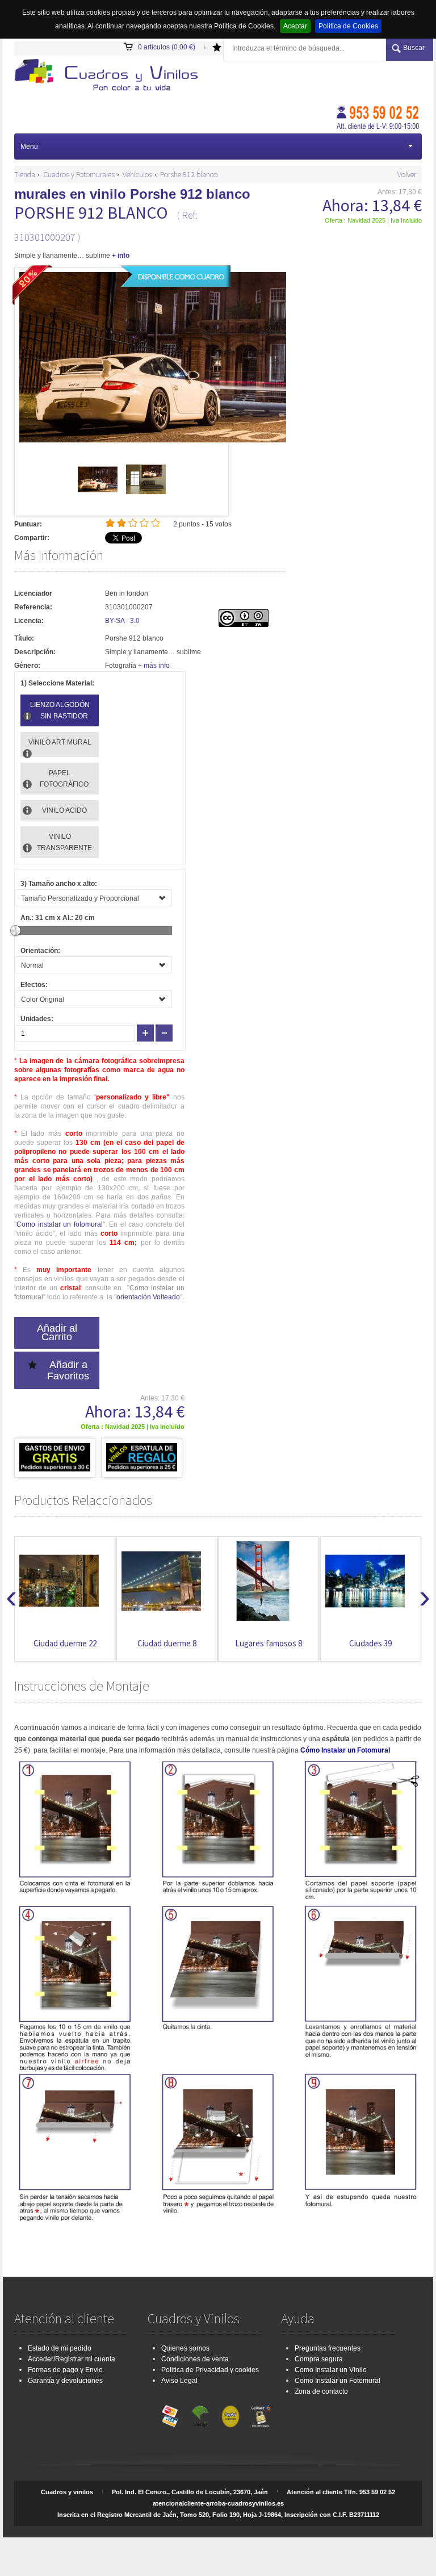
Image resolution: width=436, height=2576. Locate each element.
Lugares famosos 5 (371, 1643)
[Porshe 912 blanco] (98, 497)
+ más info (154, 666)
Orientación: (40, 951)
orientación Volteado (148, 1297)
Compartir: (32, 538)
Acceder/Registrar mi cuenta (72, 2359)
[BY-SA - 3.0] (244, 625)
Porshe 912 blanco (189, 174)
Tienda (25, 174)
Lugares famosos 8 (167, 1643)
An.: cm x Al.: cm (58, 918)
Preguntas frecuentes (328, 2348)
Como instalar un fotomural (60, 1224)
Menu (29, 147)
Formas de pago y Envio (65, 2370)
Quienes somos (185, 2348)
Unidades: (37, 1019)
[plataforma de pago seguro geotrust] (261, 2414)
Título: (24, 638)
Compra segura (319, 2359)
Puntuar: (28, 524)
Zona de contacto (321, 2391)
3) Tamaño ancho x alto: (59, 884)
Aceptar (295, 26)
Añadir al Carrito (57, 1333)
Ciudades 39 (269, 1643)
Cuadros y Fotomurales (79, 174)
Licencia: (29, 621)
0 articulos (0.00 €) (167, 47)
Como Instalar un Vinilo (331, 2370)
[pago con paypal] (230, 2414)
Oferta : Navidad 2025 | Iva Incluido (373, 220)
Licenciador (33, 593)
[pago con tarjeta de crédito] (170, 2414)
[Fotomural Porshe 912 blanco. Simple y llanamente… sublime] (110, 76)
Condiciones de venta (195, 2359)
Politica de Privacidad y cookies (210, 2370)
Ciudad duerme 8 (65, 1643)
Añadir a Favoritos (68, 1370)
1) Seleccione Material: (57, 683)
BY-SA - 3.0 (122, 621)
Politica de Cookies (348, 26)
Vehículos (137, 174)
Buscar (414, 48)
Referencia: (33, 607)
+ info (121, 256)
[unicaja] (200, 2414)
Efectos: (34, 985)
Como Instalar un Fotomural (338, 2381)
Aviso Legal (179, 2381)
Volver (407, 174)
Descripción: (35, 652)
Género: (27, 666)
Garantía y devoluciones (65, 2381)
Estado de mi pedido (60, 2348)
